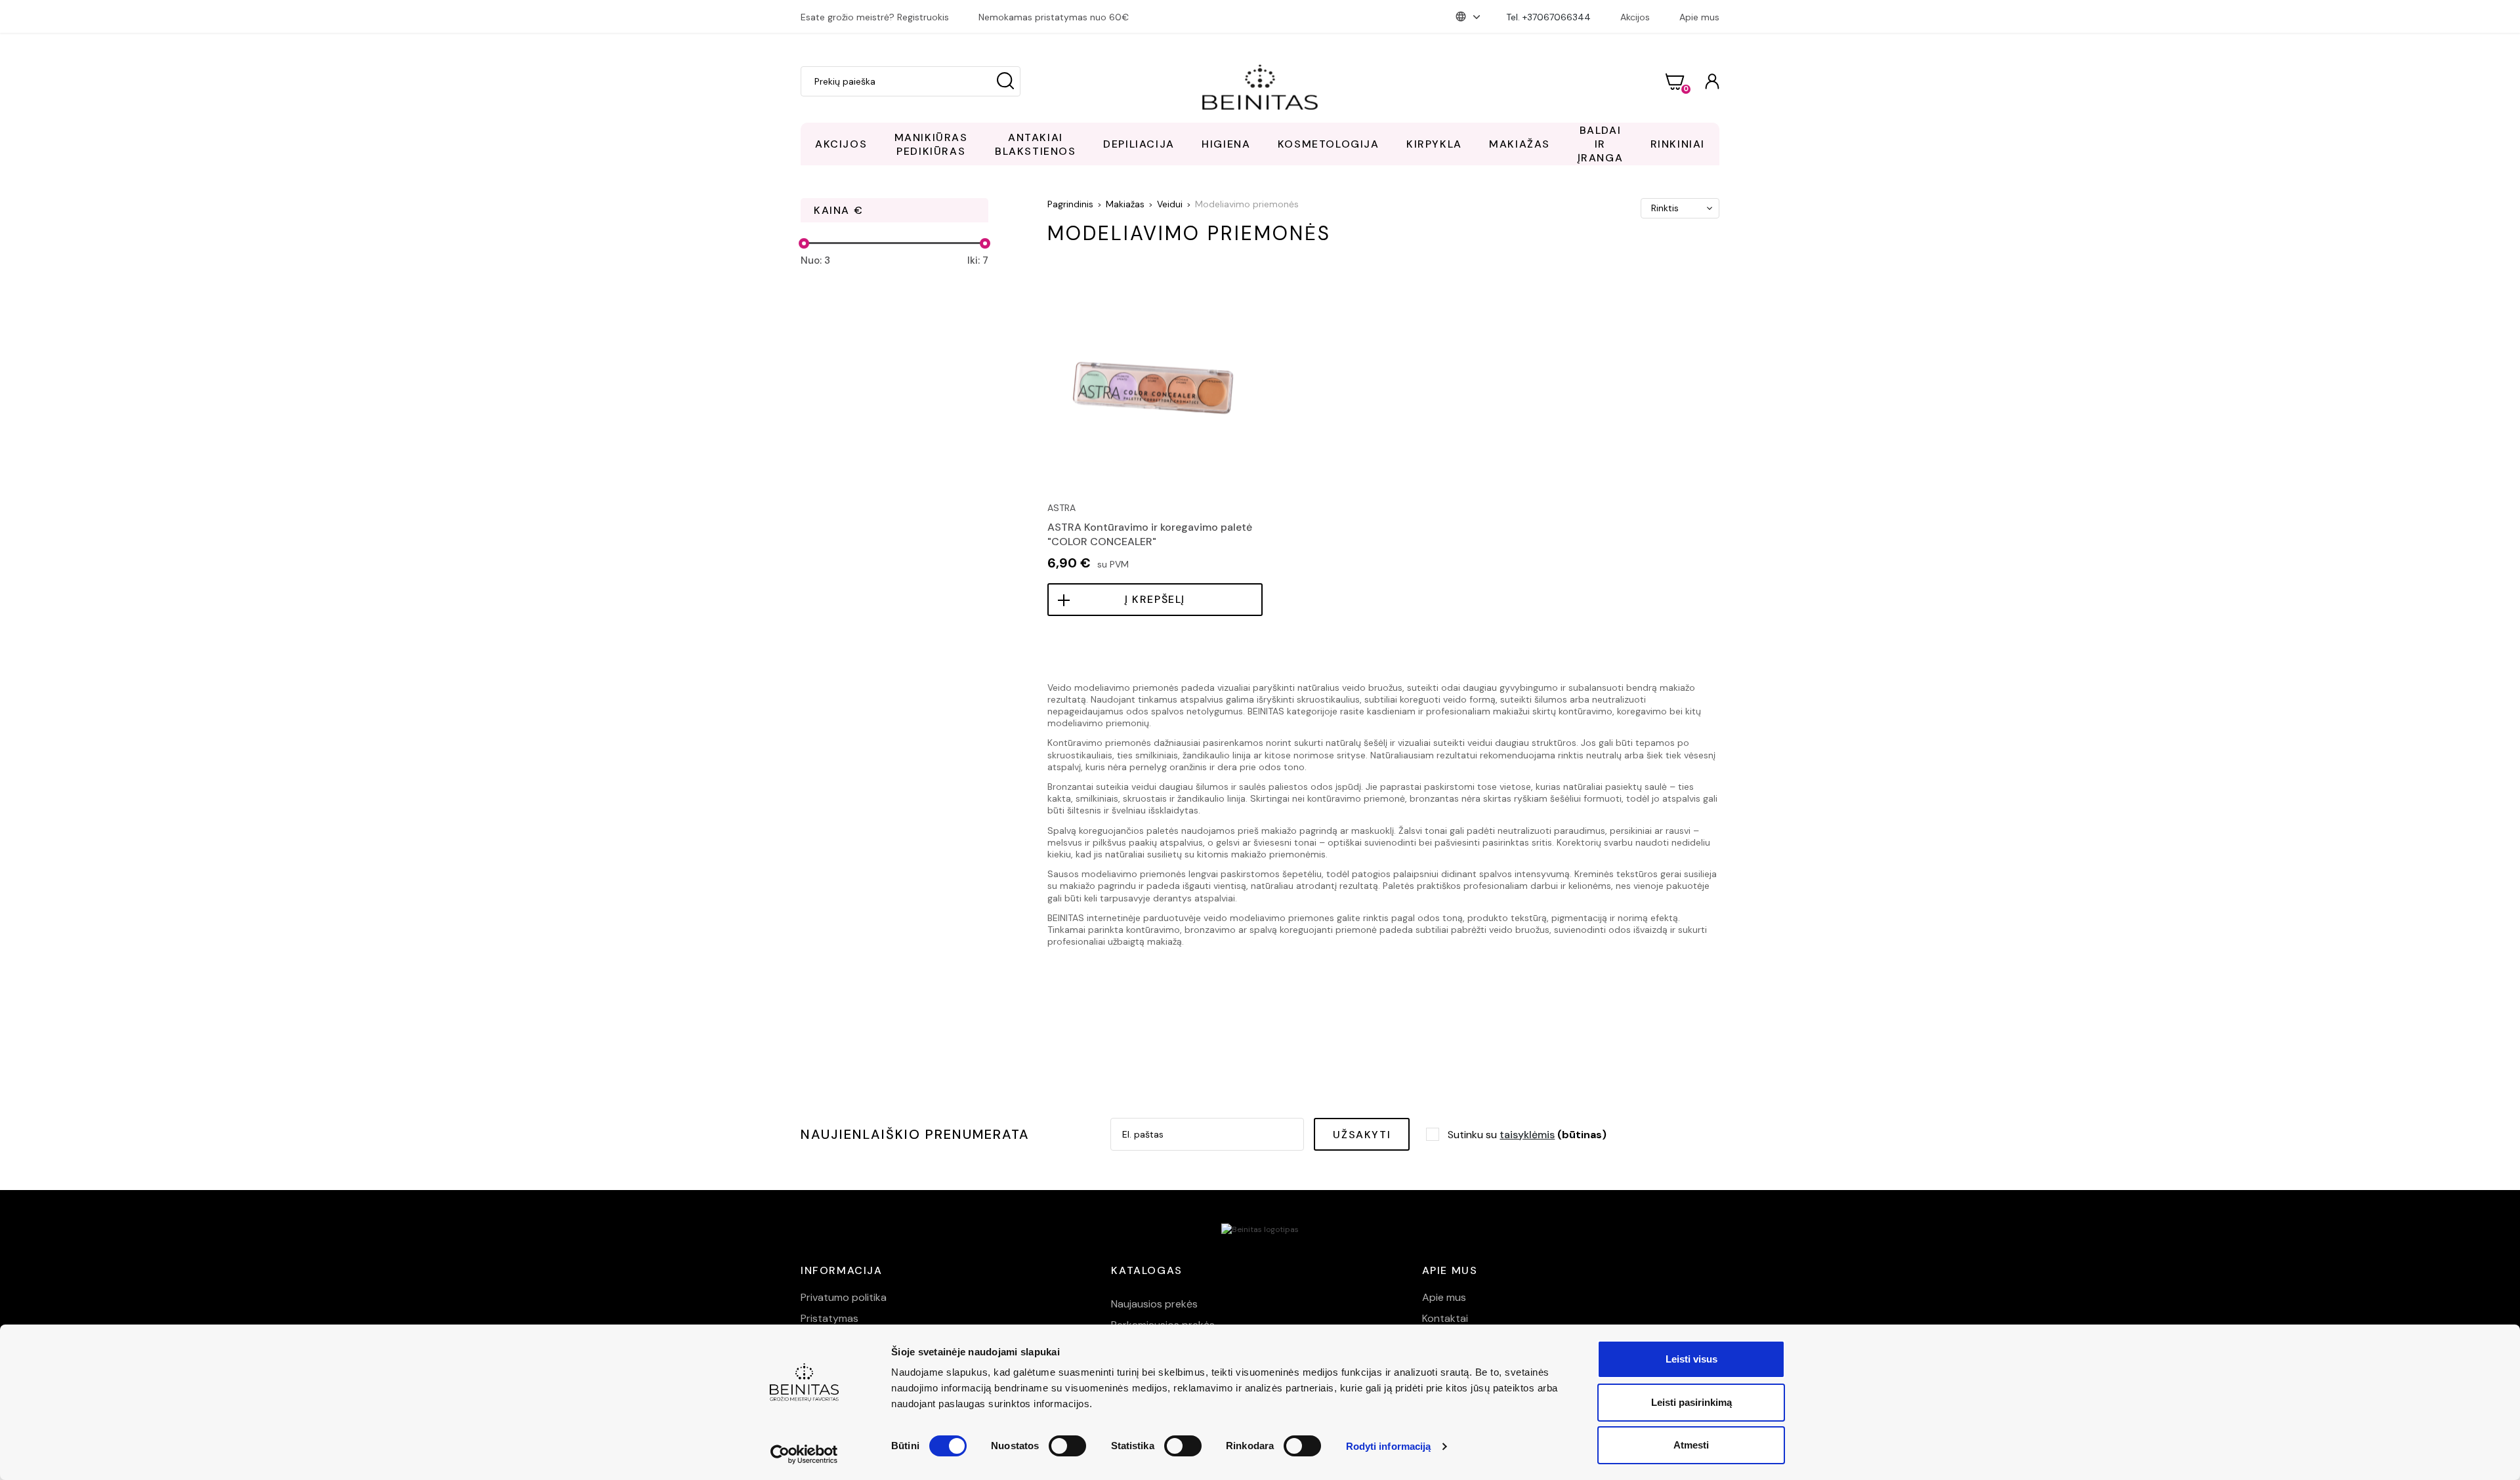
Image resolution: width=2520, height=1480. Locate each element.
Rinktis (1665, 208)
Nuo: (815, 260)
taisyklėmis (1527, 1135)
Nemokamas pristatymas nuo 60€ (1054, 17)
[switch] (1067, 1446)
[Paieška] (1005, 81)
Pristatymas (829, 1318)
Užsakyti (1362, 1135)
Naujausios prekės (1154, 1304)
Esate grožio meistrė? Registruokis (875, 17)
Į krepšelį (1155, 599)
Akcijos (1635, 17)
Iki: (978, 260)
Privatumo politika (844, 1297)
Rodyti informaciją (1389, 1446)
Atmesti (1691, 1445)
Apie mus (1699, 17)
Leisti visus (1691, 1359)
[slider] (804, 243)
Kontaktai (1445, 1318)
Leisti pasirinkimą (1691, 1402)
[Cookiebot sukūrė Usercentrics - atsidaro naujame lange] (804, 1454)
